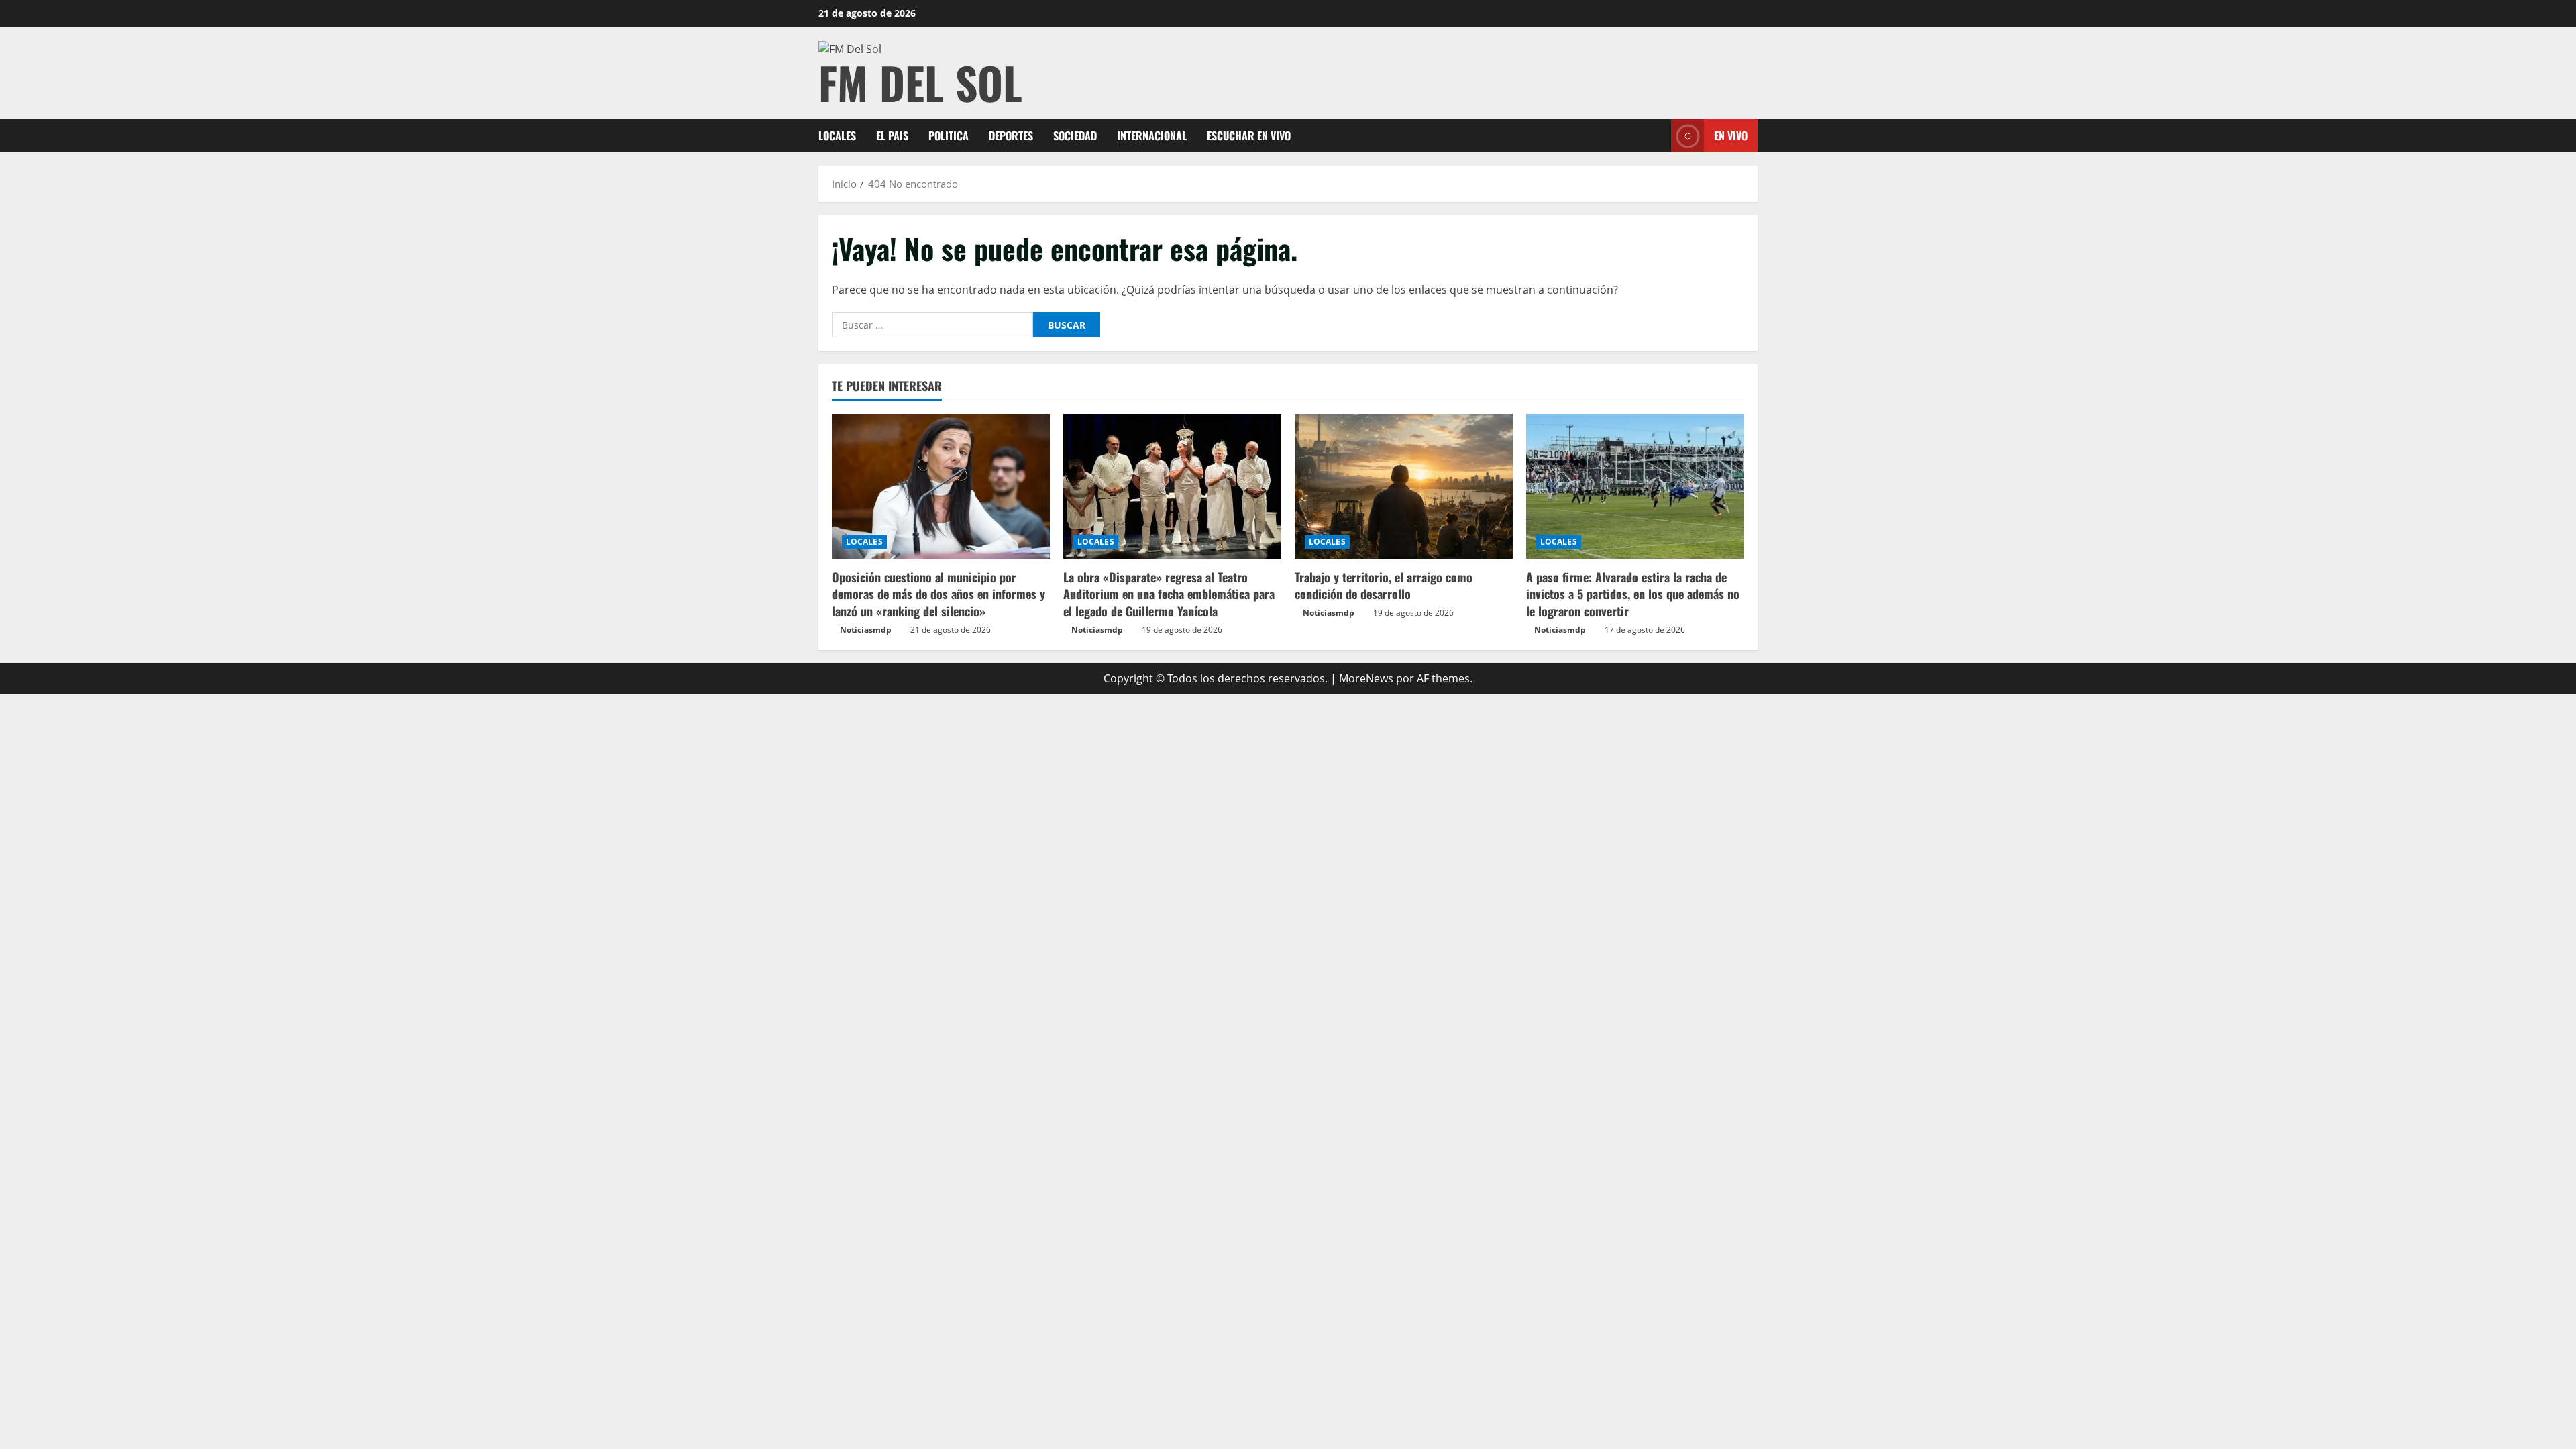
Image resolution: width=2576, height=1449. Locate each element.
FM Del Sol (920, 82)
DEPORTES (1011, 136)
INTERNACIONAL (1152, 136)
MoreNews (1366, 678)
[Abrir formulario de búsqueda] (1657, 136)
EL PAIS (892, 136)
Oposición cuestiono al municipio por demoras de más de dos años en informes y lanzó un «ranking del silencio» (938, 594)
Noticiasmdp (866, 630)
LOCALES (837, 136)
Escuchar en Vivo (1249, 136)
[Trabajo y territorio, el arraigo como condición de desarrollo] (1404, 487)
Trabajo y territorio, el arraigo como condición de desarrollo (1384, 585)
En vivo (1731, 136)
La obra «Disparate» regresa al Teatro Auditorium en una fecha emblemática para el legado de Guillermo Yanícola (1169, 594)
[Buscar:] (932, 325)
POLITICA (949, 136)
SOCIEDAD (1075, 136)
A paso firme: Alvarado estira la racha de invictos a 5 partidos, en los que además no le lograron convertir (1633, 594)
